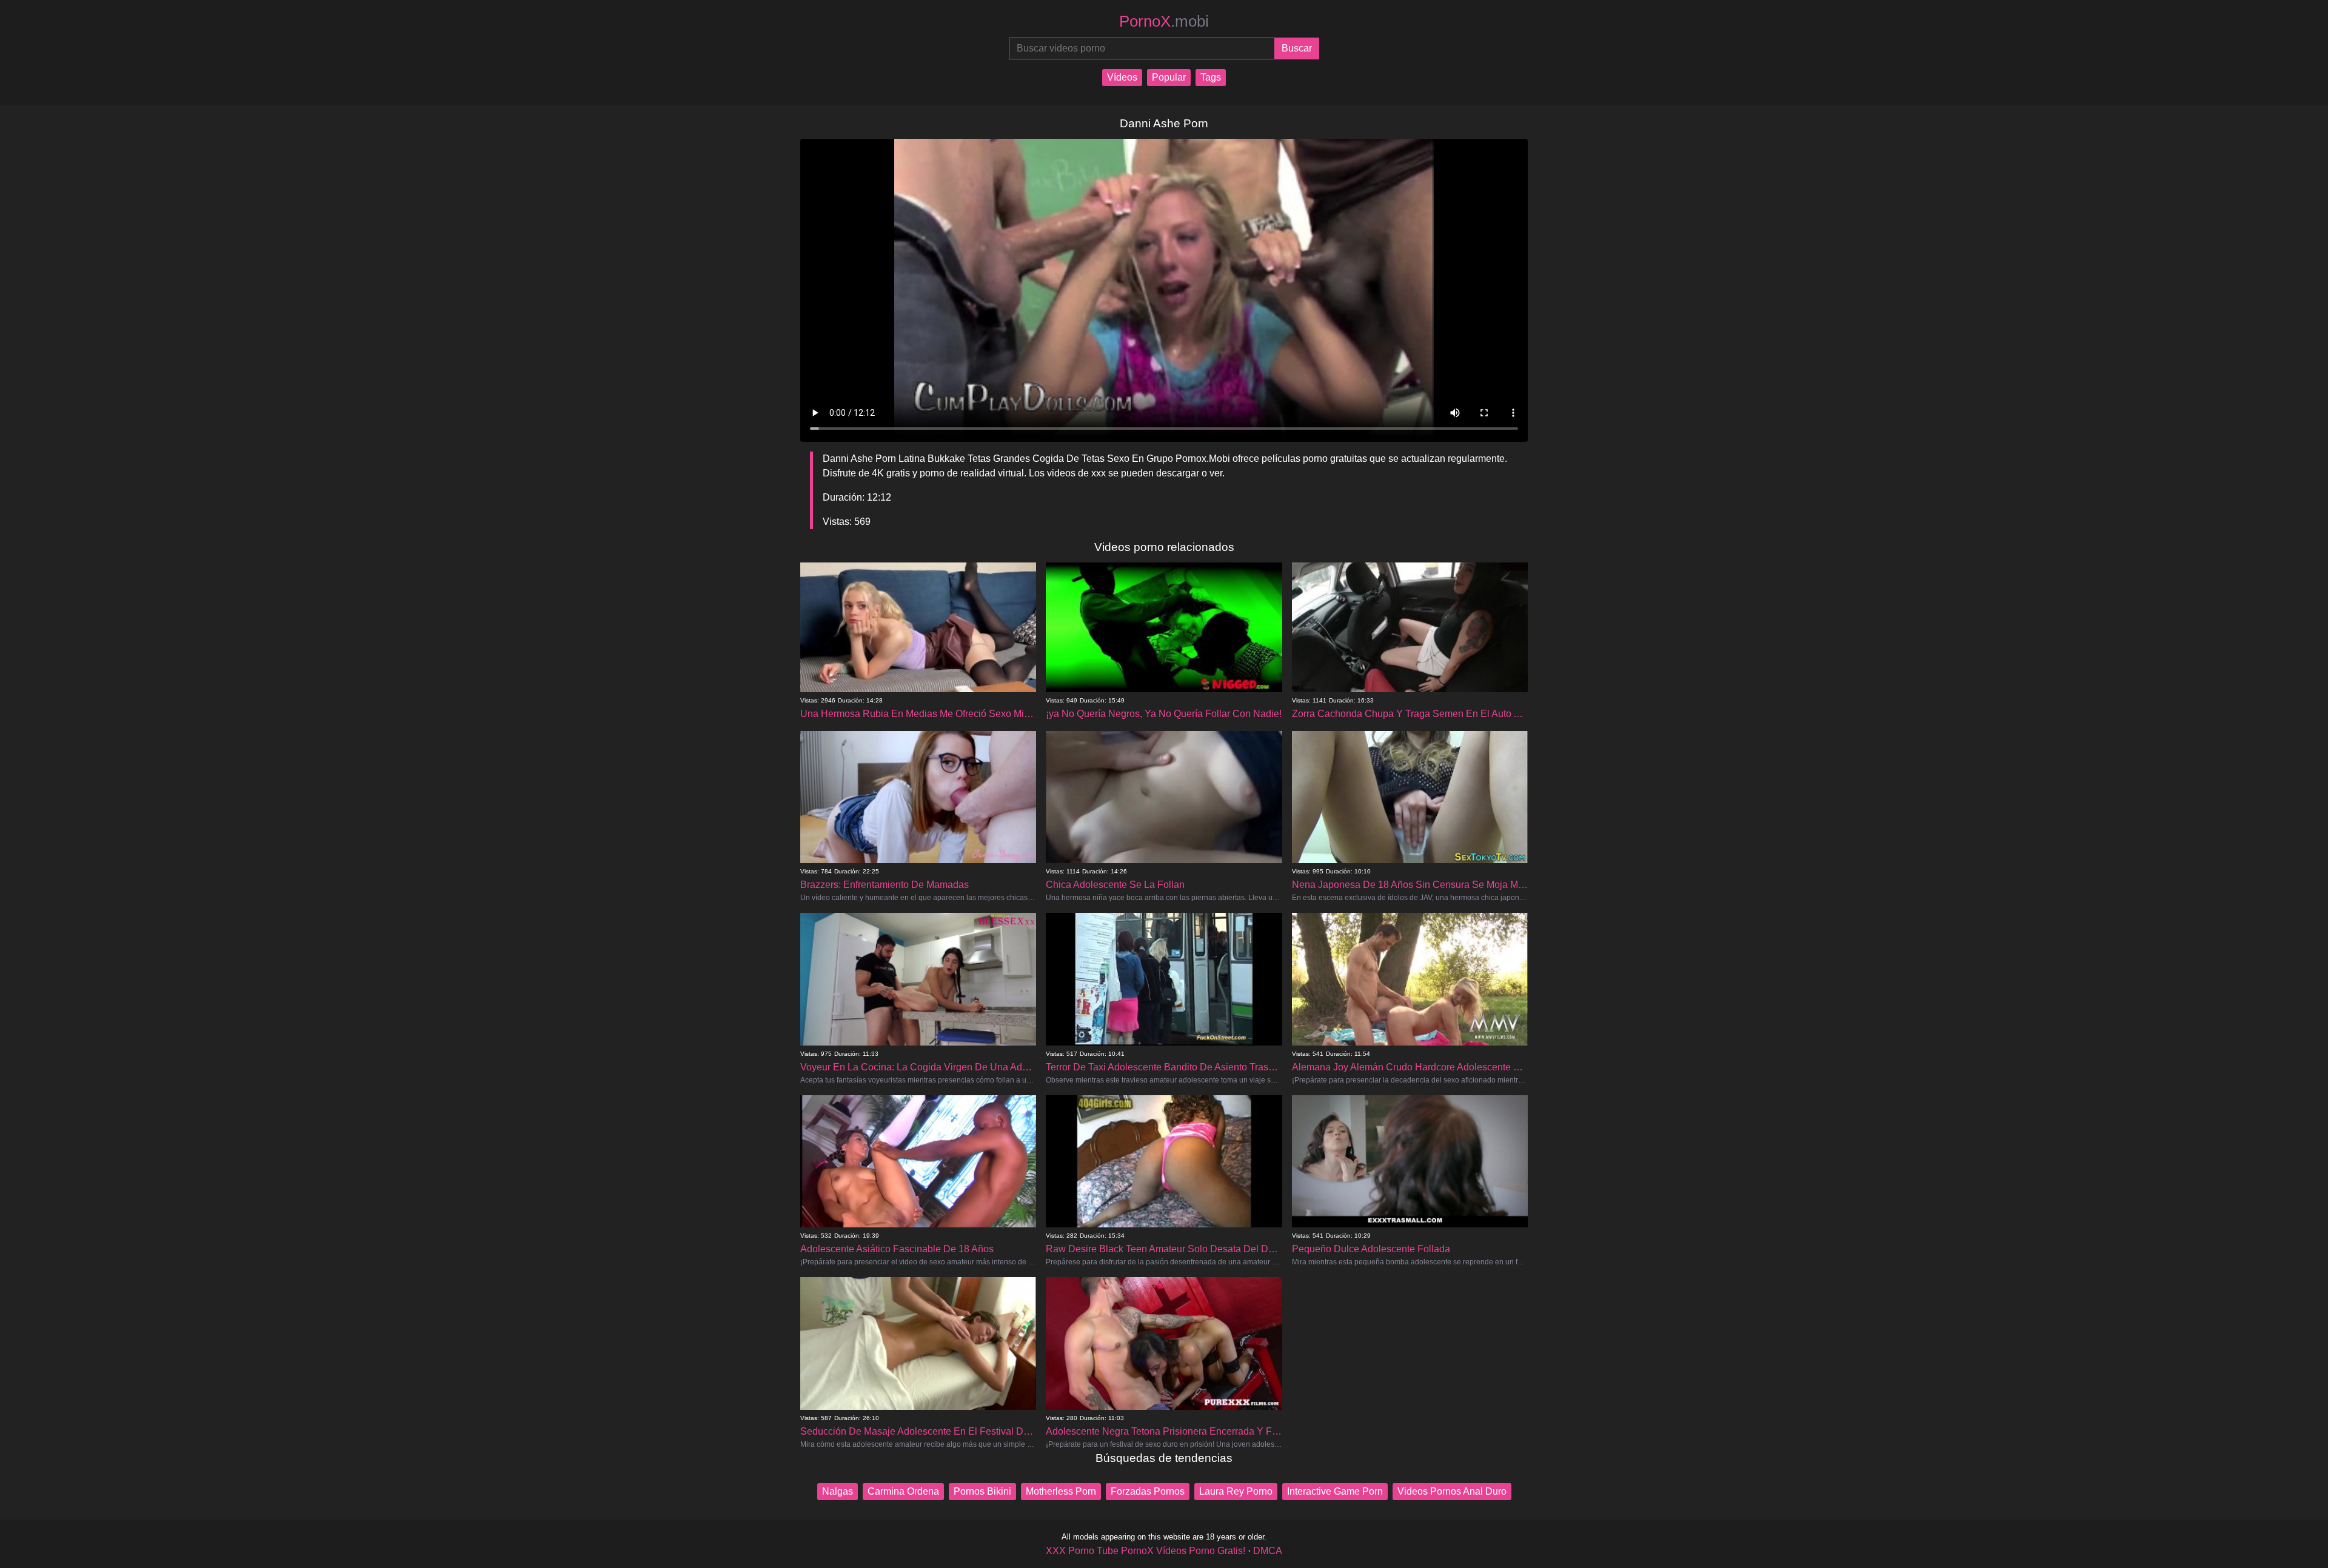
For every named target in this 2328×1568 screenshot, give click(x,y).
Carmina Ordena (903, 1491)
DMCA (1268, 1551)
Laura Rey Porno (1236, 1491)
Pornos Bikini (982, 1491)
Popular (1169, 77)
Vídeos (1122, 77)
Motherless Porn (1061, 1491)
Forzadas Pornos (1148, 1491)
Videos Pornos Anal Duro (1452, 1491)
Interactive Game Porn (1335, 1491)
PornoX (1164, 21)
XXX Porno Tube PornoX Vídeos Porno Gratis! (1146, 1551)
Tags (1211, 77)
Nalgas (838, 1491)
